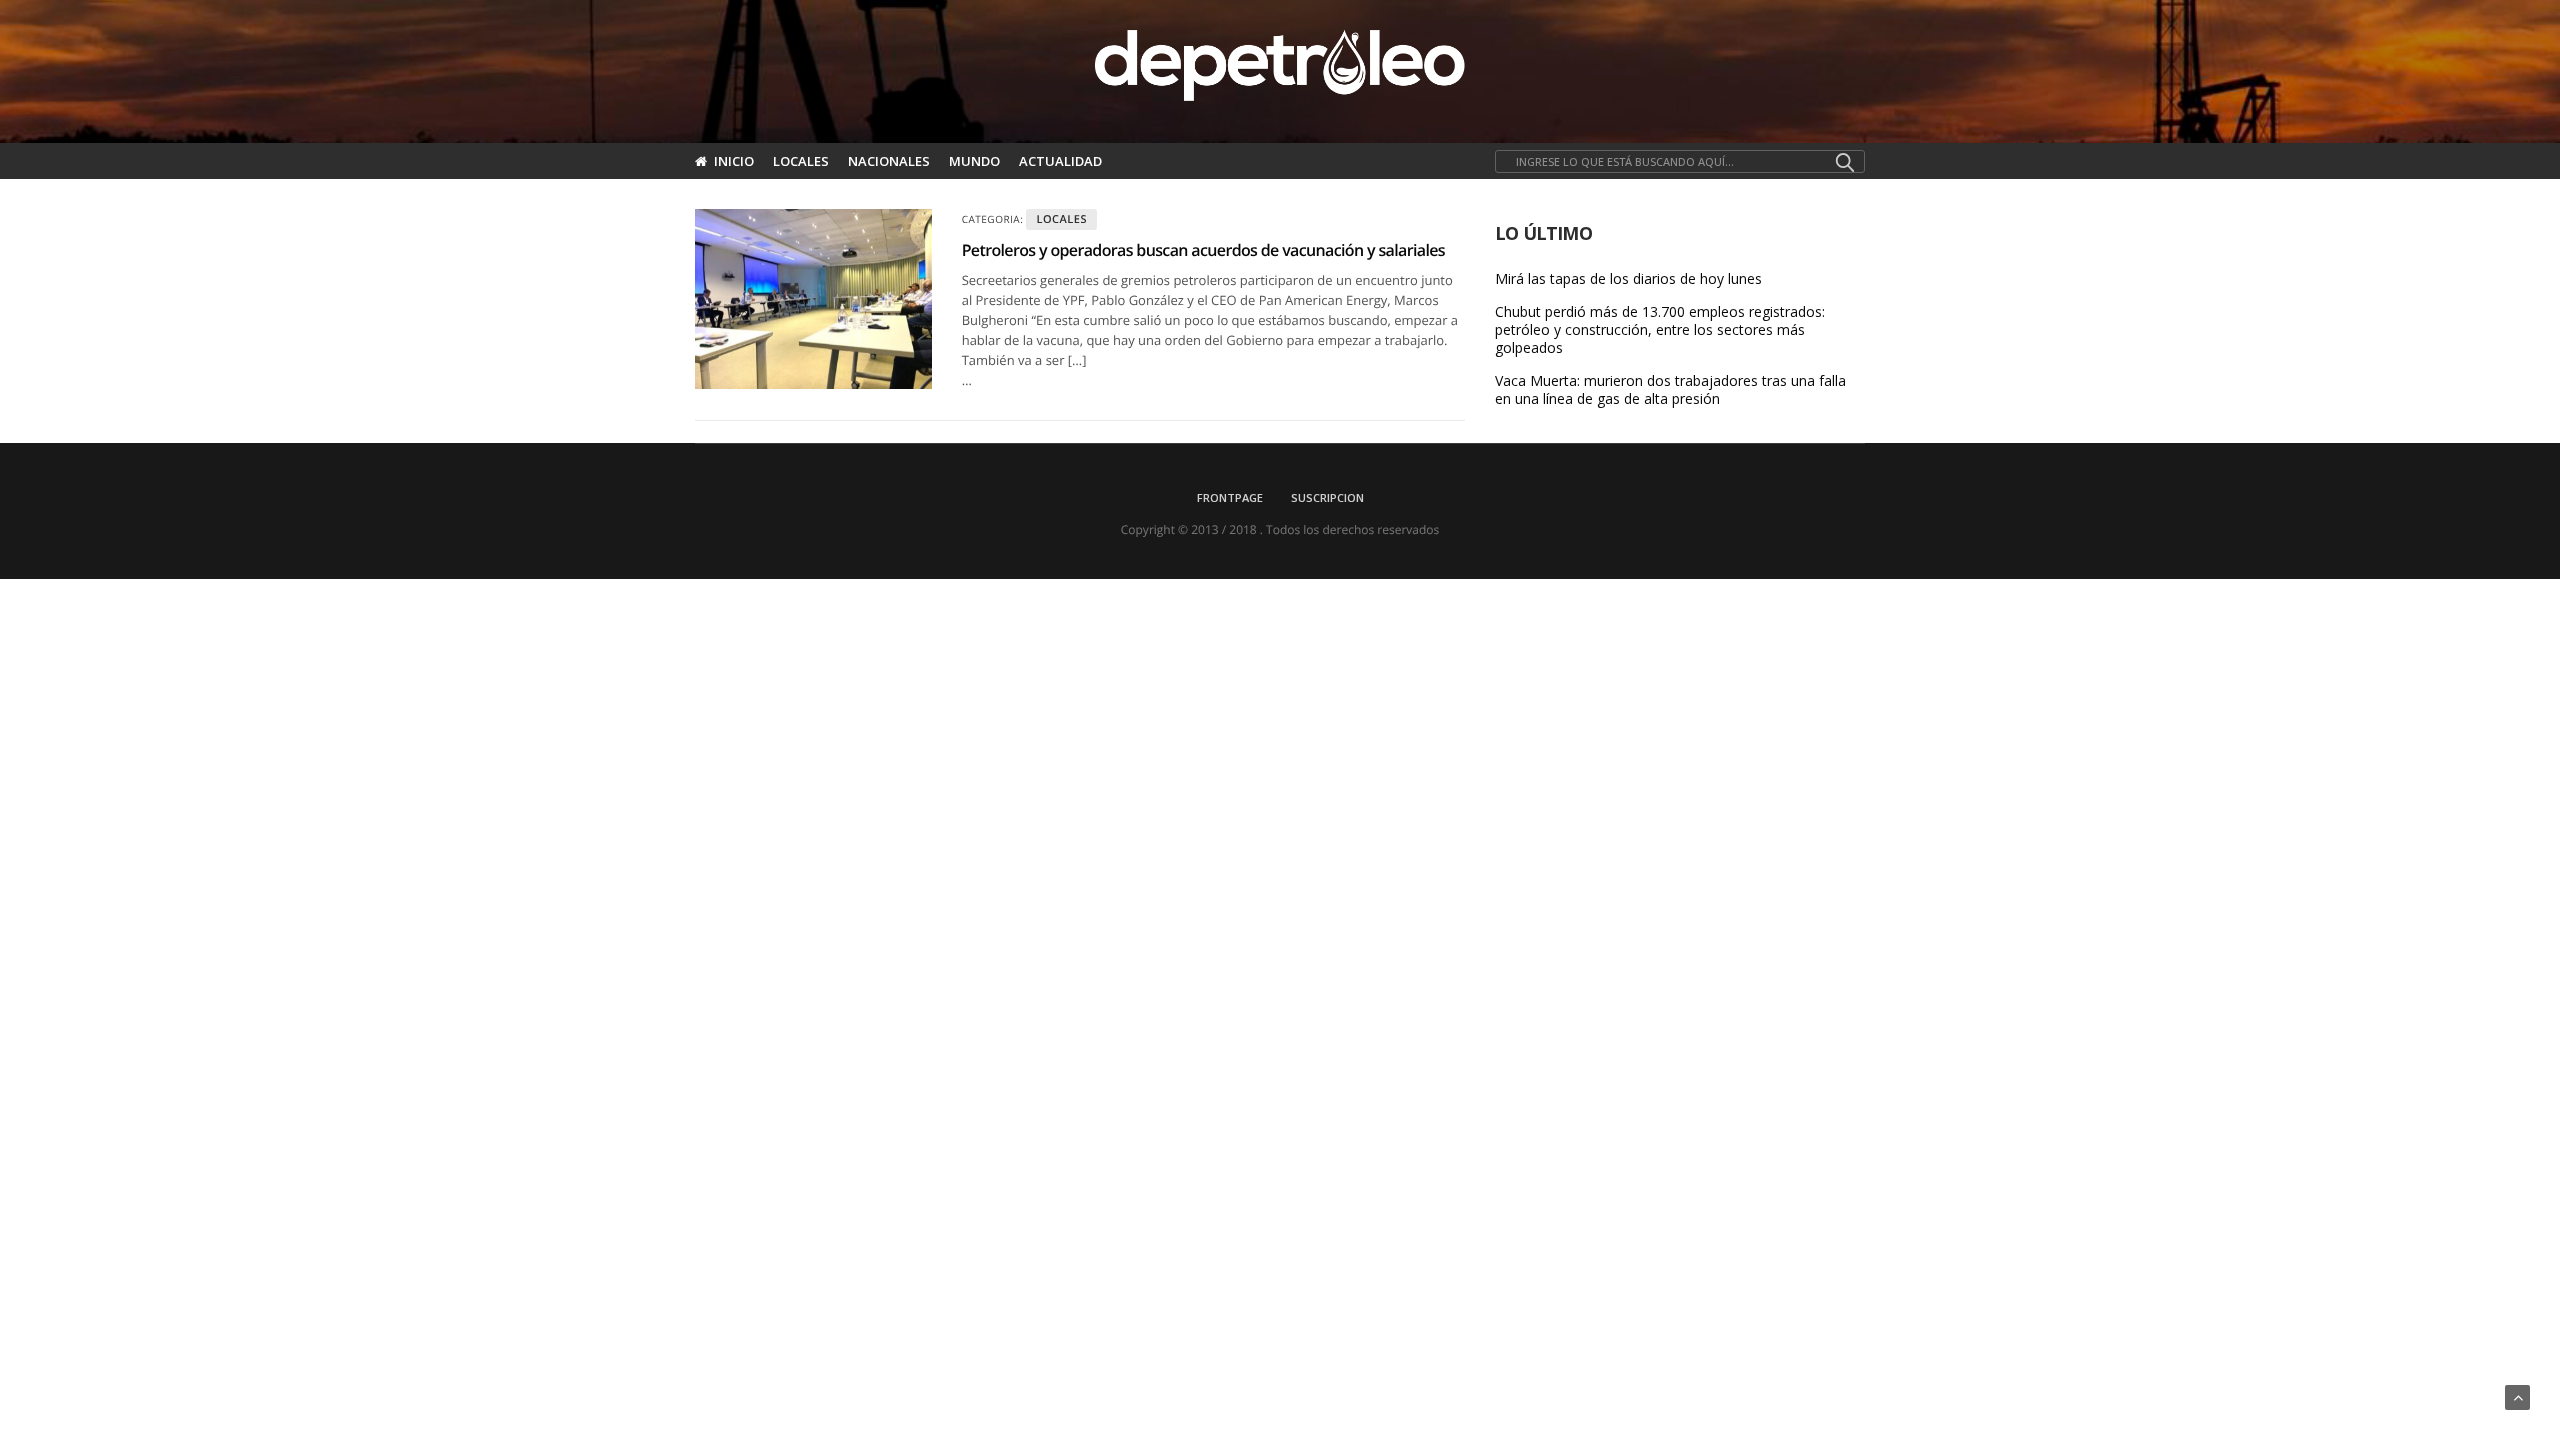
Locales (801, 161)
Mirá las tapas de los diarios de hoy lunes (1628, 279)
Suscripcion (1327, 497)
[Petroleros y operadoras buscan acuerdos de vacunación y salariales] (813, 299)
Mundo (974, 161)
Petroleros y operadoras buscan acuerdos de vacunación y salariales (1203, 250)
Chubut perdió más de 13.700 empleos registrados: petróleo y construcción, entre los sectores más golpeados (1660, 330)
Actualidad (1060, 161)
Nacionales (889, 161)
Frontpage (1230, 497)
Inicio (734, 161)
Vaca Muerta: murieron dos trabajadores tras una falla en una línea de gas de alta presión (1670, 390)
